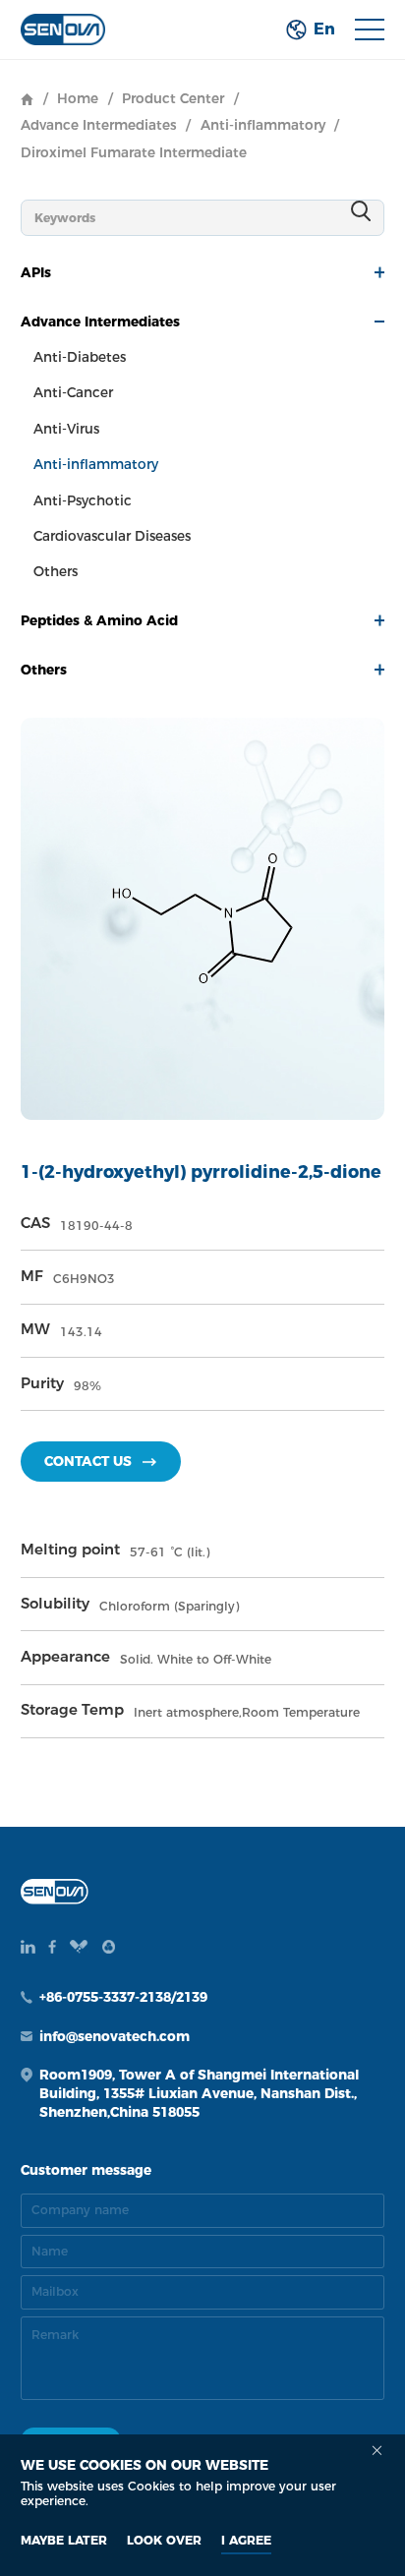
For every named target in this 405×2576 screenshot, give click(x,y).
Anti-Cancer (73, 392)
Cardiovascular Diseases (112, 536)
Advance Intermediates (99, 125)
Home (78, 98)
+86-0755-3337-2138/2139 (123, 1997)
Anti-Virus (66, 429)
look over (164, 2540)
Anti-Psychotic (83, 500)
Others (56, 571)
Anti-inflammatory (263, 125)
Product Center (173, 98)
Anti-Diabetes (80, 357)
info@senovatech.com (115, 2036)
